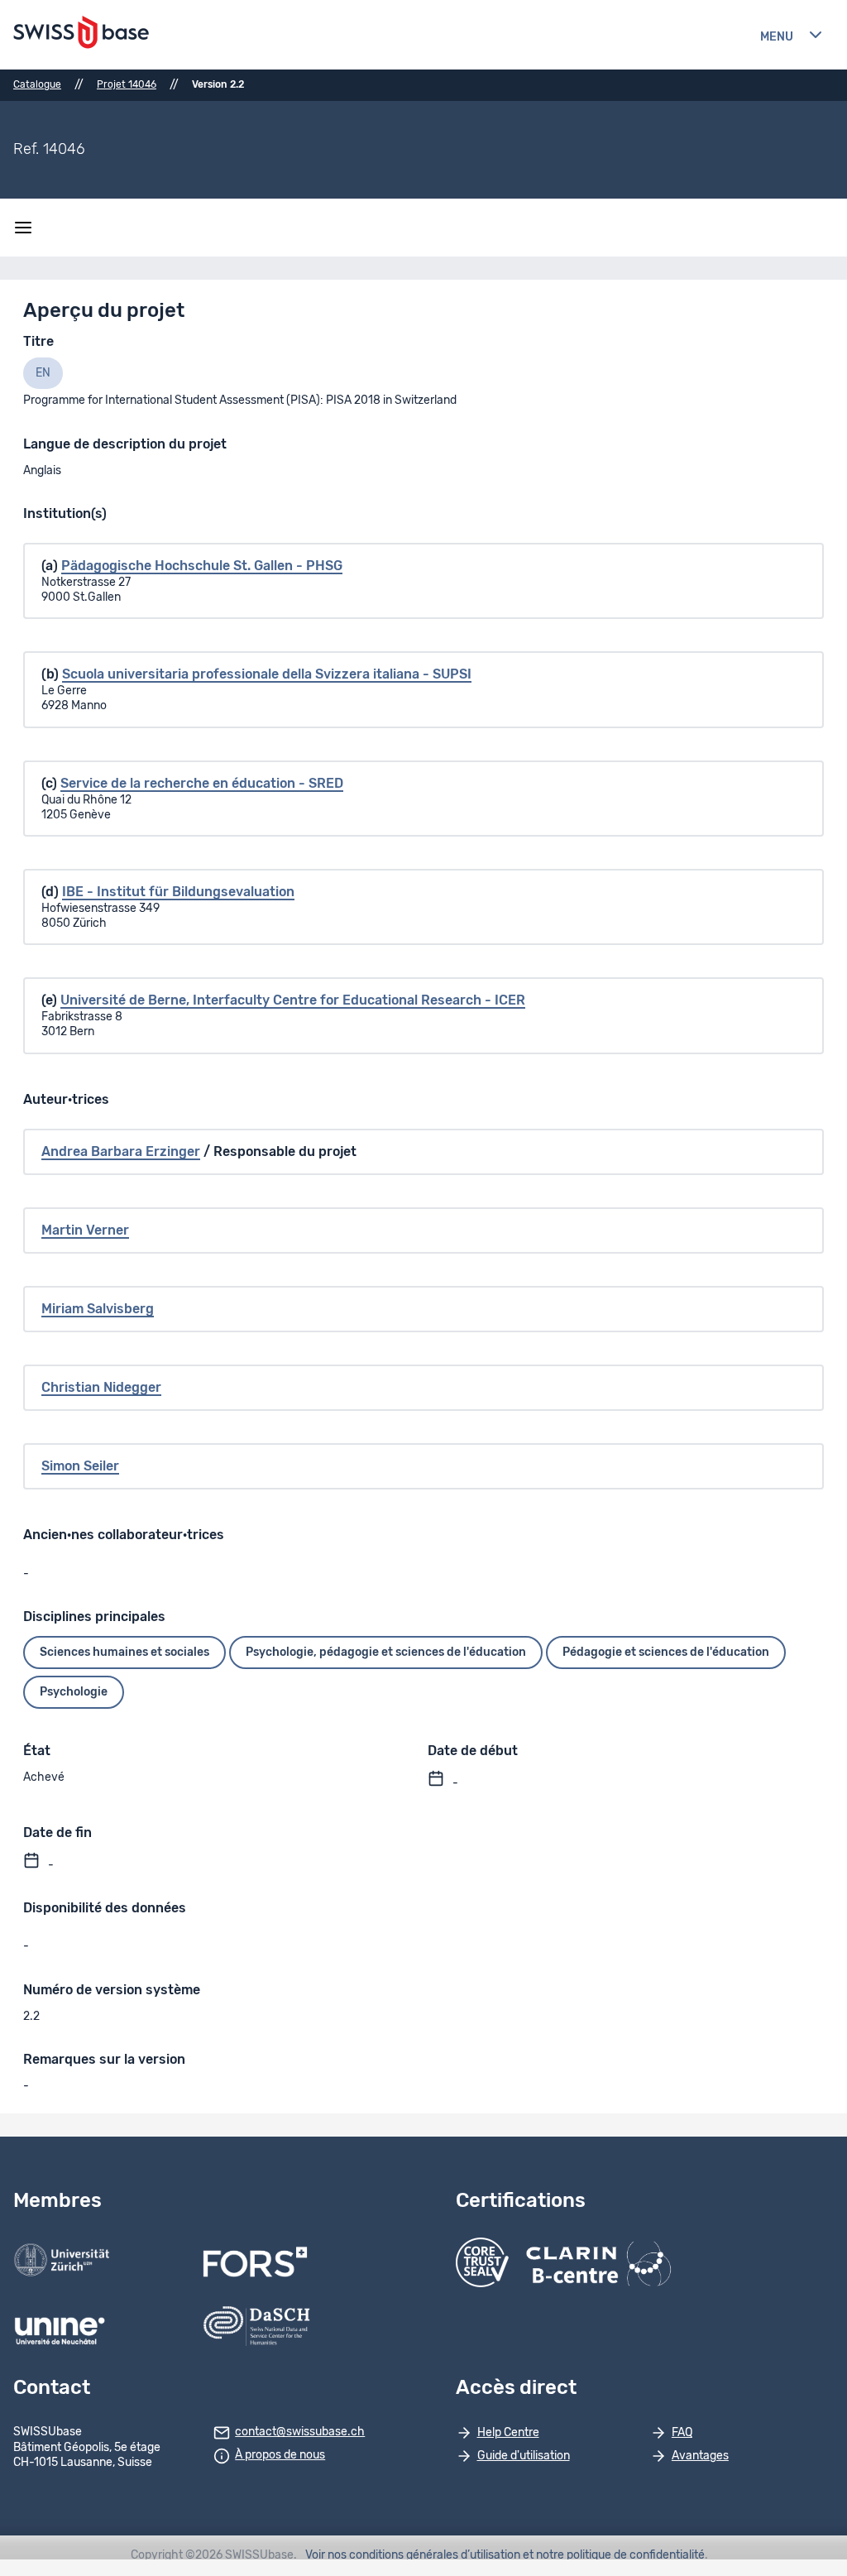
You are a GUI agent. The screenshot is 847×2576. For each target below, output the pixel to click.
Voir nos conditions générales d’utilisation (413, 2555)
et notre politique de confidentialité (614, 2555)
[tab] (43, 373)
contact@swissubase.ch (300, 2432)
